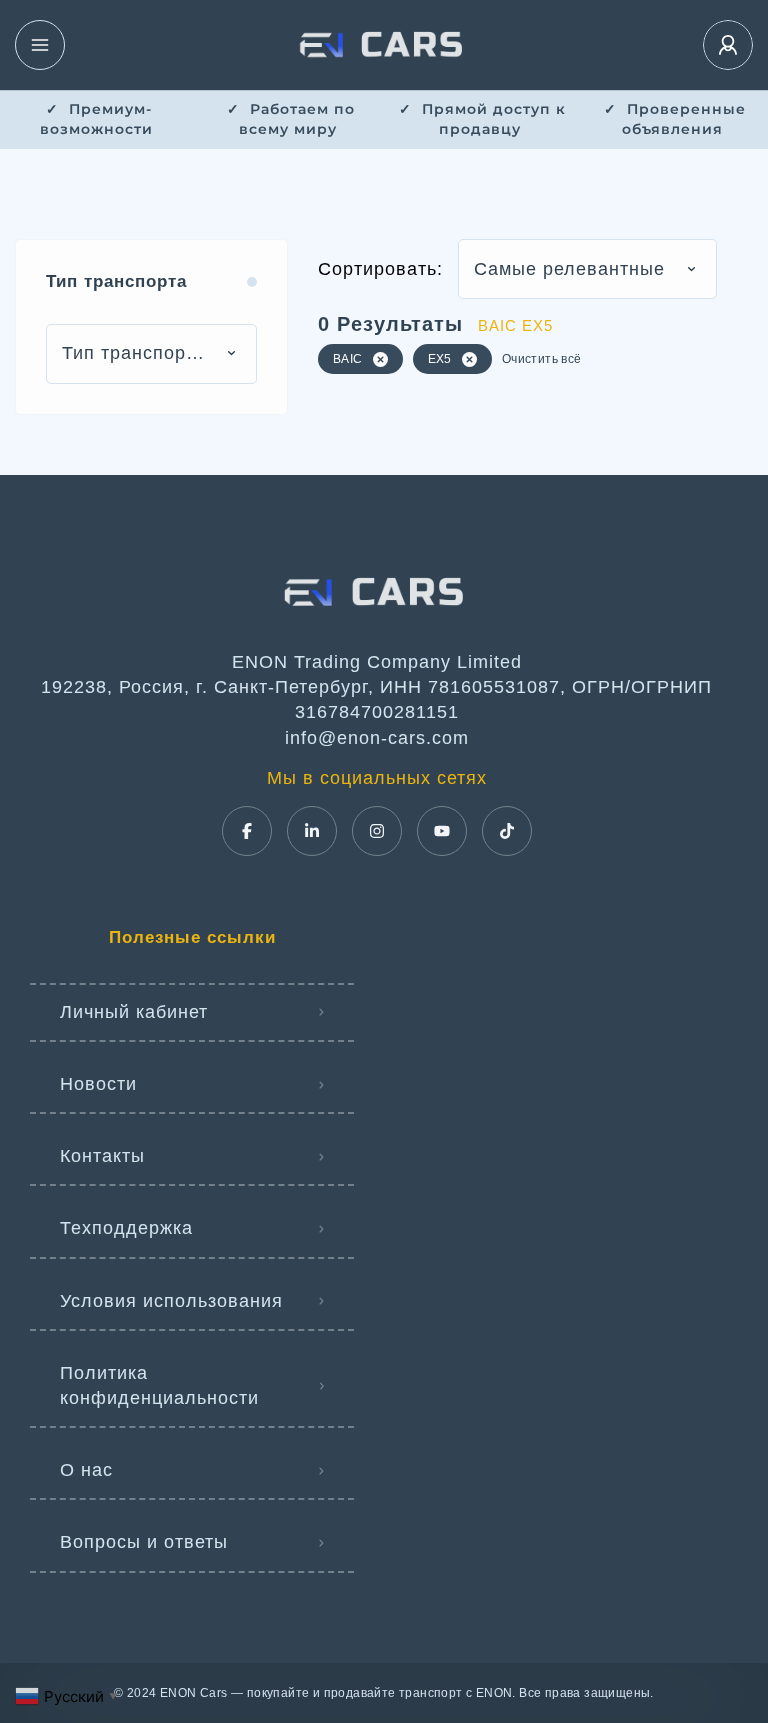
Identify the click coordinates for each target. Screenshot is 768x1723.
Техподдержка (126, 1228)
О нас (86, 1470)
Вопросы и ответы (144, 1542)
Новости (98, 1084)
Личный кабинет (134, 1012)
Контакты (102, 1156)
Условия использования (171, 1301)
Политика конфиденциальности (159, 1385)
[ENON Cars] (384, 45)
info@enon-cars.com (377, 738)
